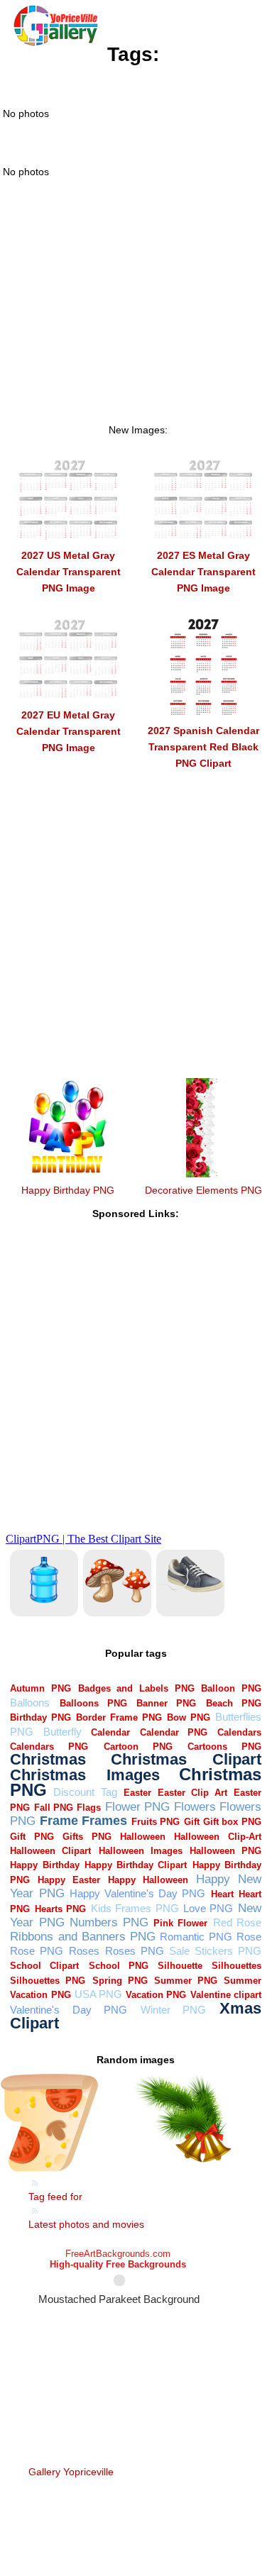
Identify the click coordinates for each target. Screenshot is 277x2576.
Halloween (143, 1837)
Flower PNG (137, 1807)
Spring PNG (120, 1981)
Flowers (195, 1807)
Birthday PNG (40, 1717)
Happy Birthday (44, 1865)
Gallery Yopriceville (71, 2472)
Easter (137, 1793)
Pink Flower (180, 1923)
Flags (89, 1808)
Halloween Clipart (50, 1851)
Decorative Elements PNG (203, 1190)
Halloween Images (141, 1851)
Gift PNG (32, 1837)
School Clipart (44, 1966)
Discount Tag (85, 1792)
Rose (249, 1937)
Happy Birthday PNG (68, 1190)
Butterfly (63, 1732)
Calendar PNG (174, 1732)
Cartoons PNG (224, 1747)
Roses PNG (135, 1951)
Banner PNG (166, 1703)
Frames (104, 1820)
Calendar (110, 1732)
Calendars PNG (49, 1747)
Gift (192, 1822)
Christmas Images (85, 1775)
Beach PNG (234, 1703)
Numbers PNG (109, 1922)
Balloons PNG (93, 1703)
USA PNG (98, 1994)
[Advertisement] (138, 320)
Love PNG (208, 1908)
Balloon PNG (231, 1688)
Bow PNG (189, 1717)
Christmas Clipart (186, 1759)
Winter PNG (174, 2010)
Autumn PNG (40, 1688)
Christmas (48, 1759)
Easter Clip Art (192, 1793)
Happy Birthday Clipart (136, 1865)
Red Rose (237, 1922)
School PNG (119, 1966)
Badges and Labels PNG (136, 1688)
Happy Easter (69, 1880)
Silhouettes (237, 1966)
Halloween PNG (226, 1851)
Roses (84, 1951)
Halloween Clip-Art (217, 1837)
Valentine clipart (226, 1995)
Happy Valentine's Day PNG (138, 1893)
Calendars (239, 1732)
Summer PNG (186, 1981)
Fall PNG (54, 1808)
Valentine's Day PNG (69, 2010)
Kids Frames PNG (135, 1908)
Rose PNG (37, 1951)
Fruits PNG (156, 1822)
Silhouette (180, 1966)
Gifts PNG (87, 1837)
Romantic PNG (196, 1937)
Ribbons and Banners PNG (83, 1937)
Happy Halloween (148, 1880)
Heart (222, 1894)
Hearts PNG (60, 1909)
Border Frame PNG (119, 1717)
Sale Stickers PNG (215, 1951)
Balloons (30, 1703)
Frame (59, 1820)
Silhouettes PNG (48, 1981)
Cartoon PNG (138, 1747)
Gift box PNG (232, 1822)
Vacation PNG (156, 1995)
